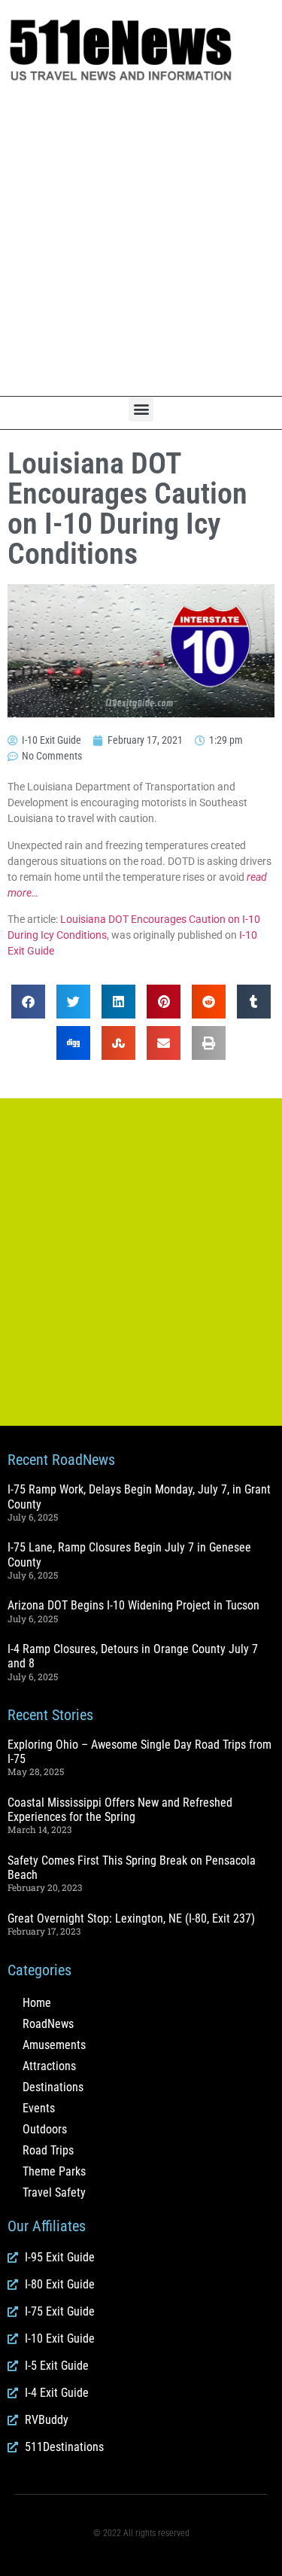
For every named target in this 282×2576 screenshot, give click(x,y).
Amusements (54, 2045)
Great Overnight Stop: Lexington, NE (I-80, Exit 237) (131, 1918)
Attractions (49, 2066)
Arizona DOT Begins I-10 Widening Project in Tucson (133, 1605)
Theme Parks (54, 2171)
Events (39, 2108)
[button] (141, 409)
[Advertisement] (141, 240)
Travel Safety (54, 2192)
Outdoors (45, 2129)
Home (37, 2003)
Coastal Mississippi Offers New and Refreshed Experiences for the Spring (120, 1810)
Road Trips (48, 2150)
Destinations (53, 2087)
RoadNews (48, 2024)
